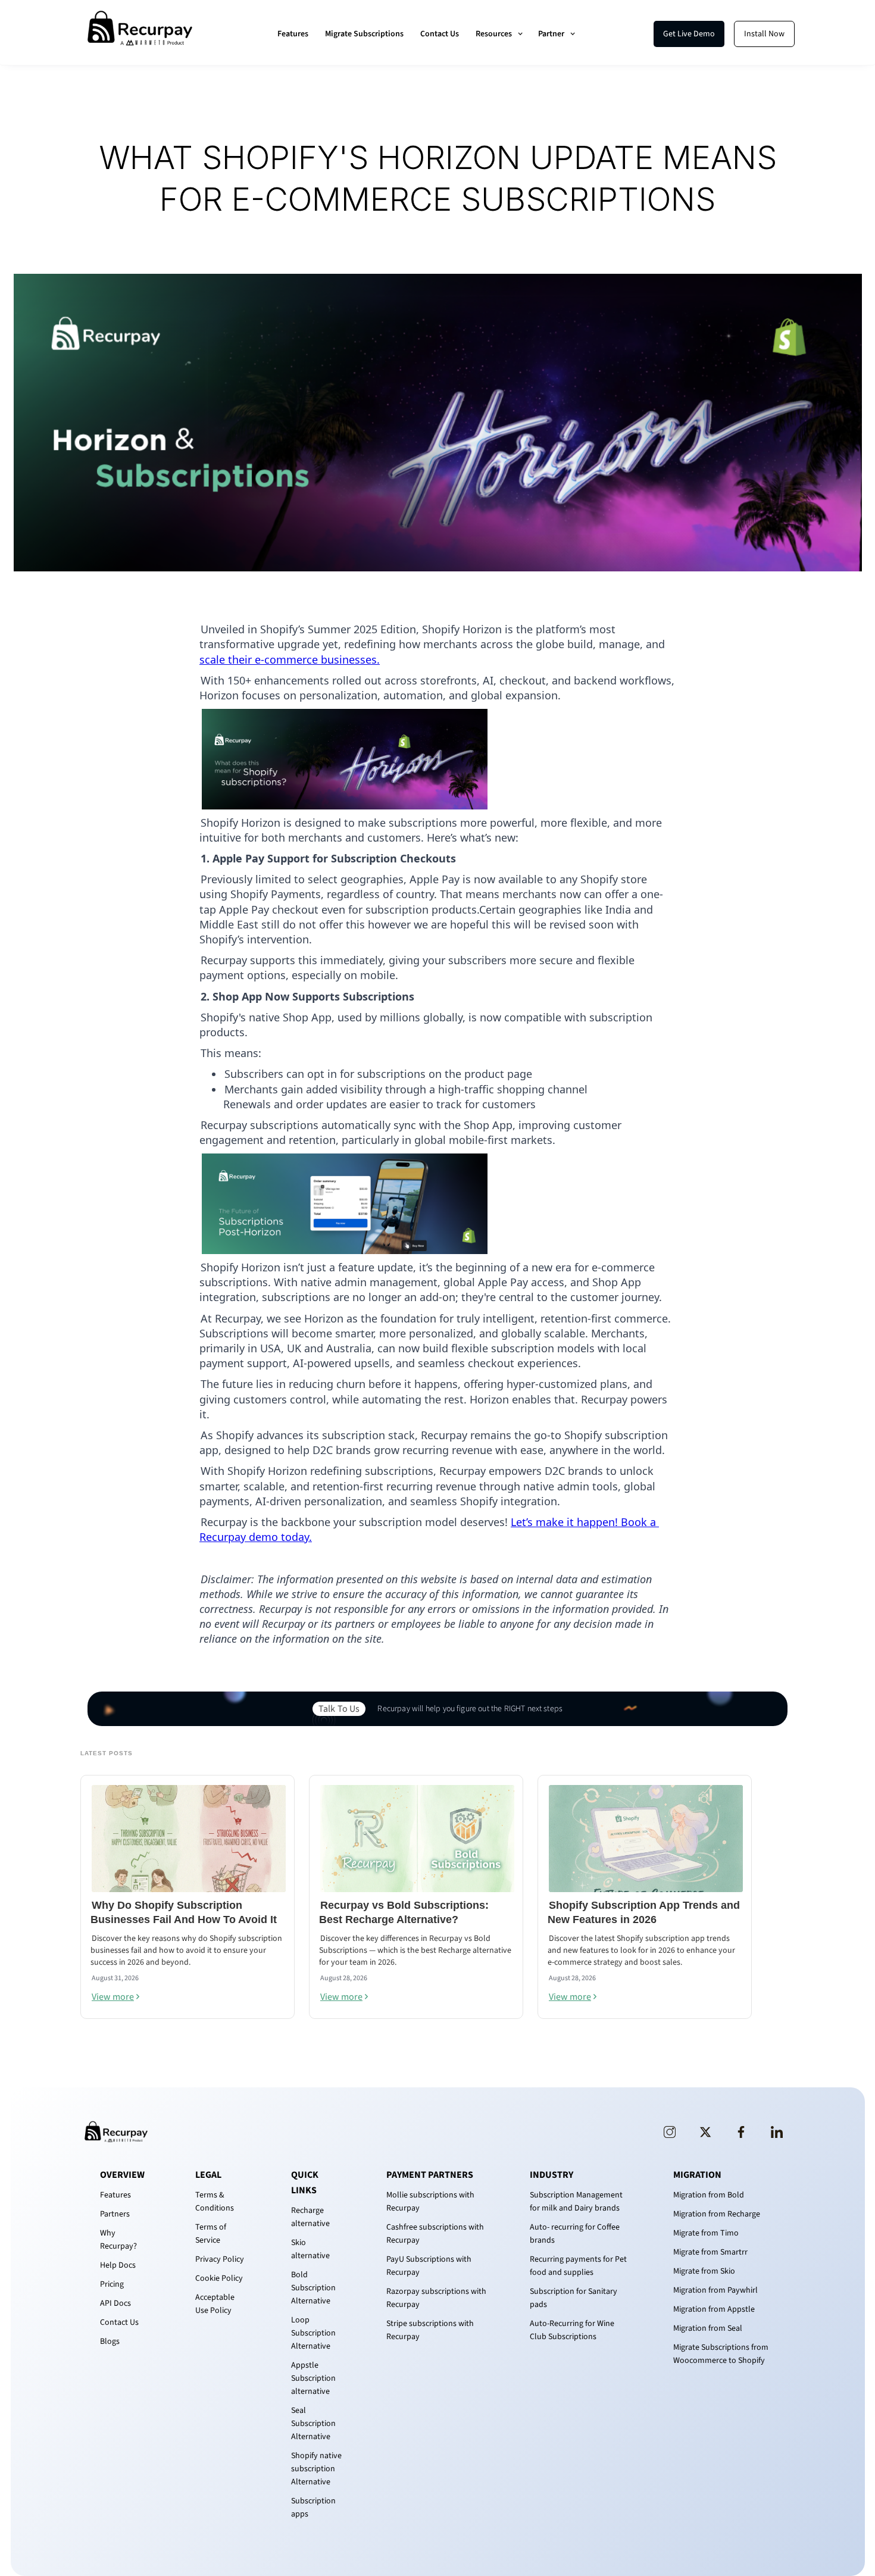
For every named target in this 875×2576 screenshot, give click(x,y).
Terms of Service (211, 2234)
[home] (140, 34)
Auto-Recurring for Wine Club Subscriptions (572, 2330)
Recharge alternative (310, 2217)
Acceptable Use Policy (215, 2304)
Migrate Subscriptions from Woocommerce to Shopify (721, 2354)
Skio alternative (310, 2249)
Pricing (112, 2284)
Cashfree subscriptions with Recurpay (435, 2234)
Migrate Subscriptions (364, 34)
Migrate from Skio (704, 2271)
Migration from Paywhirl (715, 2290)
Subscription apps (313, 2508)
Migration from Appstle (714, 2309)
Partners (115, 2214)
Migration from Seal (708, 2328)
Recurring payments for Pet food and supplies (578, 2266)
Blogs (110, 2341)
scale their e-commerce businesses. (290, 659)
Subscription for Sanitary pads (574, 2298)
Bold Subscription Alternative (313, 2288)
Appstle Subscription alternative (313, 2378)
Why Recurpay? (118, 2240)
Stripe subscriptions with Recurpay (430, 2330)
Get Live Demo (689, 34)
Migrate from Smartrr (710, 2252)
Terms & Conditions (215, 2202)
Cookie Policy (219, 2278)
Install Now (764, 34)
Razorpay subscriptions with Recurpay (436, 2298)
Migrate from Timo (706, 2233)
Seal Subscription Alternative (313, 2424)
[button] (500, 34)
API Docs (115, 2303)
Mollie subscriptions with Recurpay (430, 2202)
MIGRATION (697, 2175)
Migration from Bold (709, 2195)
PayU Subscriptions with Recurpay (429, 2266)
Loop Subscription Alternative (313, 2333)
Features (293, 34)
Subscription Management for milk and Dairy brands (576, 2202)
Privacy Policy (220, 2259)
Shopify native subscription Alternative (316, 2469)
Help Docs (118, 2265)
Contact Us (440, 34)
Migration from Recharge (717, 2214)
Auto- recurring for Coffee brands (575, 2234)
